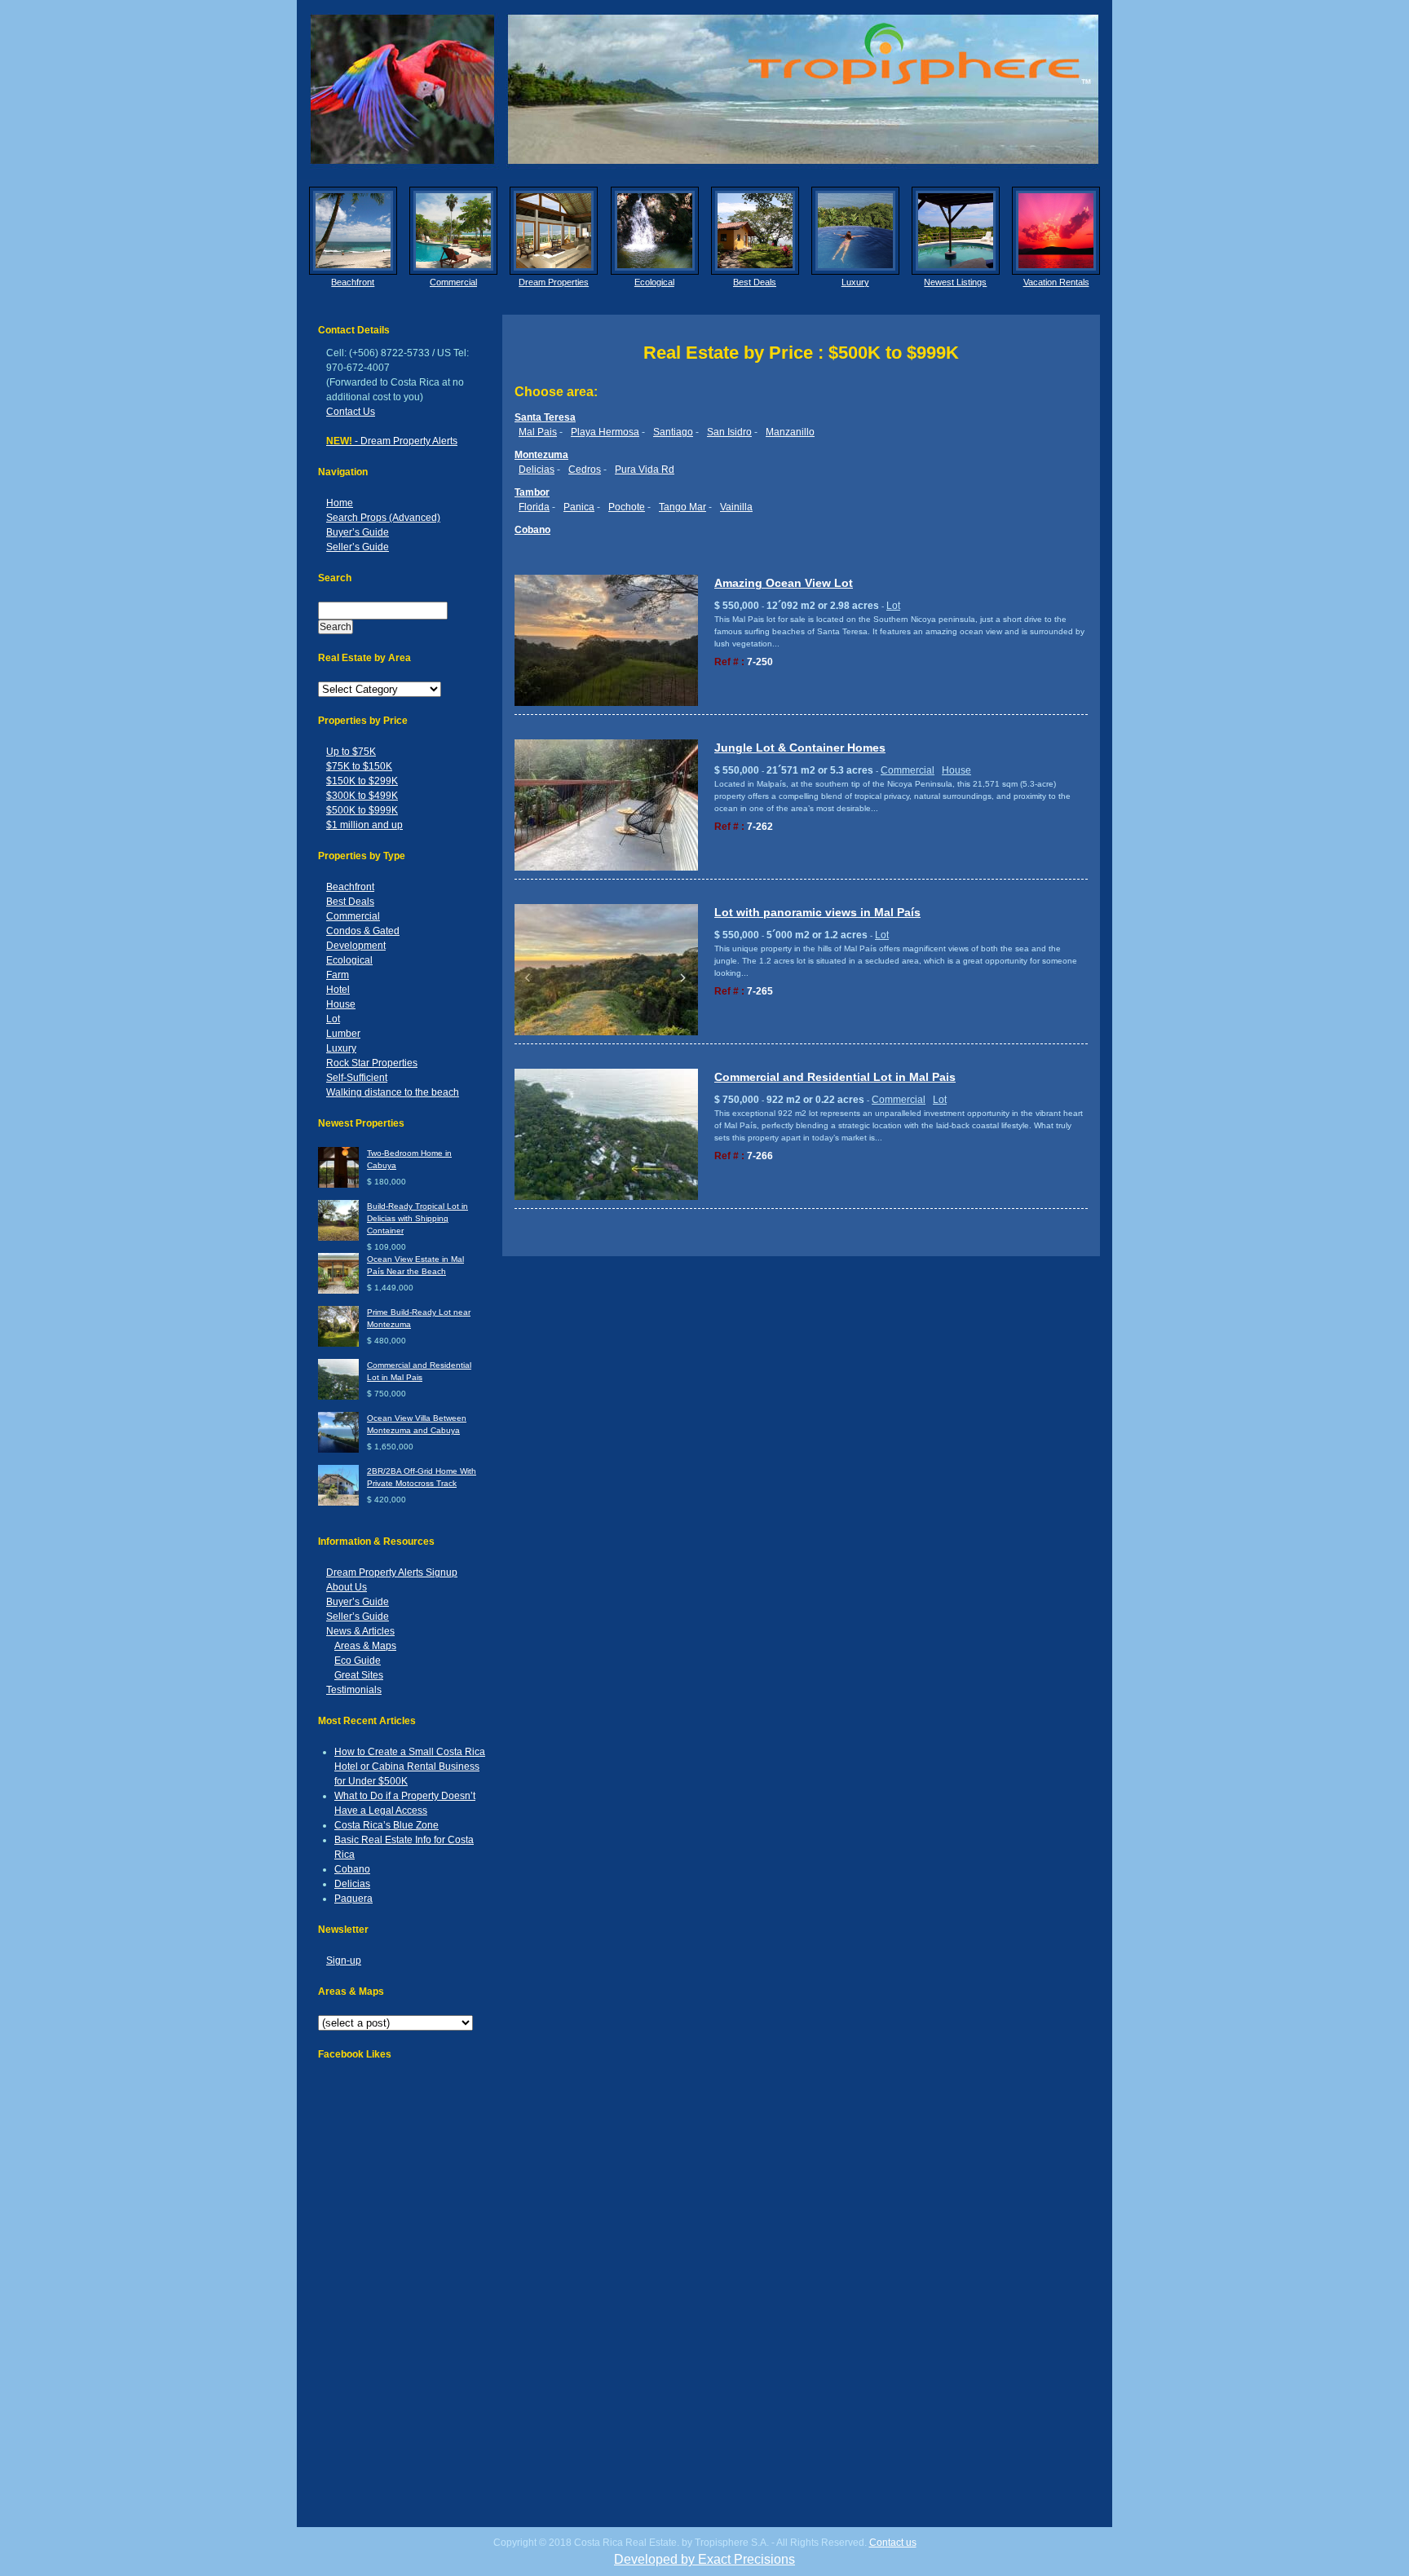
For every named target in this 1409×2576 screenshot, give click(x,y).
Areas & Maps (365, 1646)
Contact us (893, 2543)
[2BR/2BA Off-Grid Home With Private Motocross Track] (338, 1503)
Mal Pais (538, 432)
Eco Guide (358, 1661)
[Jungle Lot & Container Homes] (606, 868)
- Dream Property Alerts (392, 441)
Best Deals (755, 282)
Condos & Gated (363, 931)
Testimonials (354, 1690)
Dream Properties (554, 282)
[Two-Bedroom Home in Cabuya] (338, 1185)
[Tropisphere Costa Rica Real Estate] (704, 89)
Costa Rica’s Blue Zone (386, 1825)
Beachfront (353, 282)
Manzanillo (790, 432)
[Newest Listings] (956, 231)
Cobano (352, 1869)
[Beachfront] (353, 231)
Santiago (673, 432)
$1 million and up (364, 825)
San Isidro (729, 432)
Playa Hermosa (605, 432)
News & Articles (360, 1631)
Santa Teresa (545, 417)
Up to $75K (351, 752)
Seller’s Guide (358, 547)
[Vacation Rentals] (1056, 231)
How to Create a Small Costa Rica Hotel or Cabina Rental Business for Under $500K (410, 1767)
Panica (579, 507)
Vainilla (736, 507)
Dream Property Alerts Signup (392, 1573)
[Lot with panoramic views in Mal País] (606, 1032)
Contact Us (351, 412)
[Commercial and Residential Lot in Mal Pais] (338, 1397)
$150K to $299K (362, 781)
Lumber (343, 1034)
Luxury (855, 282)
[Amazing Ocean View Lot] (606, 703)
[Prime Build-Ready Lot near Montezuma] (338, 1344)
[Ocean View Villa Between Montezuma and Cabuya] (338, 1450)
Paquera (353, 1899)
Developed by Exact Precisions (704, 2559)
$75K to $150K (359, 766)
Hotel (338, 990)
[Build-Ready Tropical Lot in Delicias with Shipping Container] (338, 1238)
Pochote (627, 507)
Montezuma (541, 455)
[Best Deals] (755, 231)
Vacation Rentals (1056, 282)
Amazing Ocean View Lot (784, 583)
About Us (347, 1587)
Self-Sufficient (357, 1078)
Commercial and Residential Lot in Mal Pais (835, 1077)
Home (340, 503)
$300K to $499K (362, 796)
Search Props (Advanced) (383, 518)
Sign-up (344, 1961)
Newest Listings (955, 282)
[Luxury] (855, 231)
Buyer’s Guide (358, 532)
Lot (333, 1019)
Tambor (532, 492)
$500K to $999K (362, 810)
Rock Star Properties (372, 1063)
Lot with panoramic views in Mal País (817, 912)
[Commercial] (453, 231)
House (341, 1004)
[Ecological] (655, 231)
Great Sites (359, 1675)
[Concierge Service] (554, 231)
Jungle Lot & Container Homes (800, 748)
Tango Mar (682, 507)
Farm (338, 975)
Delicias (352, 1884)
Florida (534, 507)
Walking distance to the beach (393, 1092)
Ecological (654, 282)
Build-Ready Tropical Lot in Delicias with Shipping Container (417, 1218)
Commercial (453, 282)
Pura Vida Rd (645, 470)
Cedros (585, 470)
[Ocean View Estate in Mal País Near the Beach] (338, 1291)
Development (356, 946)
